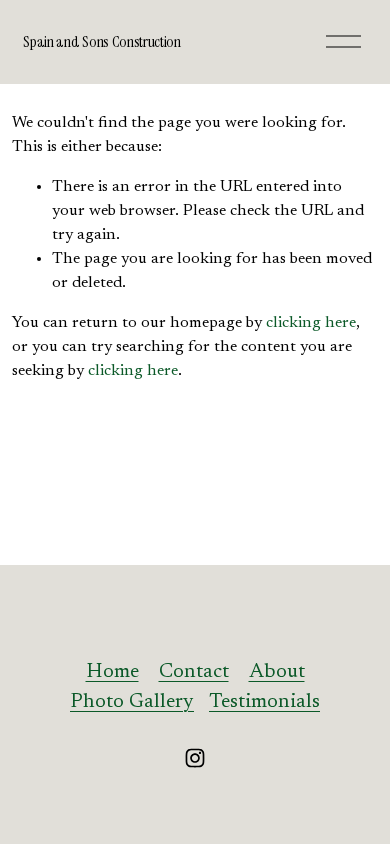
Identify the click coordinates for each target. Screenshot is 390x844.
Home (112, 672)
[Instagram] (195, 758)
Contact (194, 672)
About (277, 672)
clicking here (311, 323)
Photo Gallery (132, 702)
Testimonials (264, 702)
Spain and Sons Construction (101, 41)
